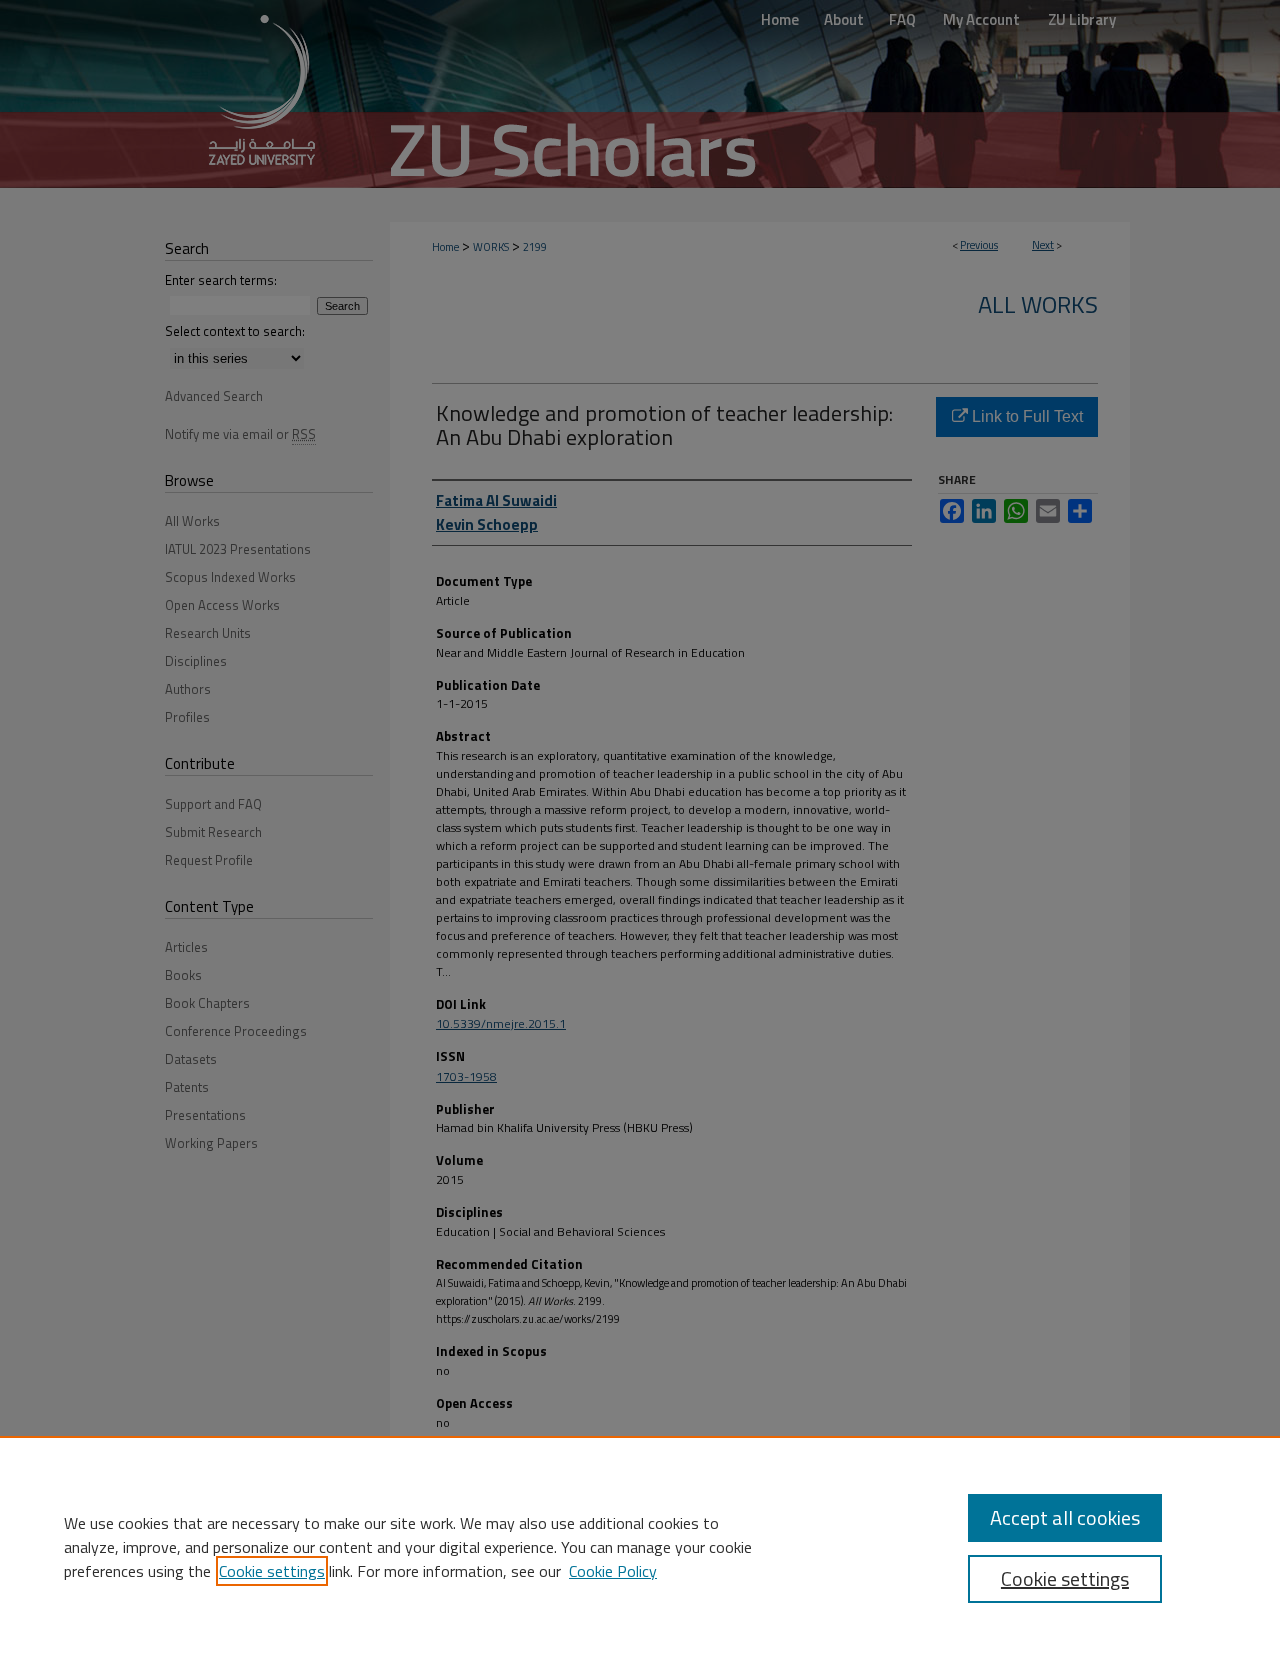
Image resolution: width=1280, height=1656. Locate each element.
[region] (640, 1546)
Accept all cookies (1065, 1517)
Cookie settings (272, 1571)
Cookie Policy (613, 1571)
